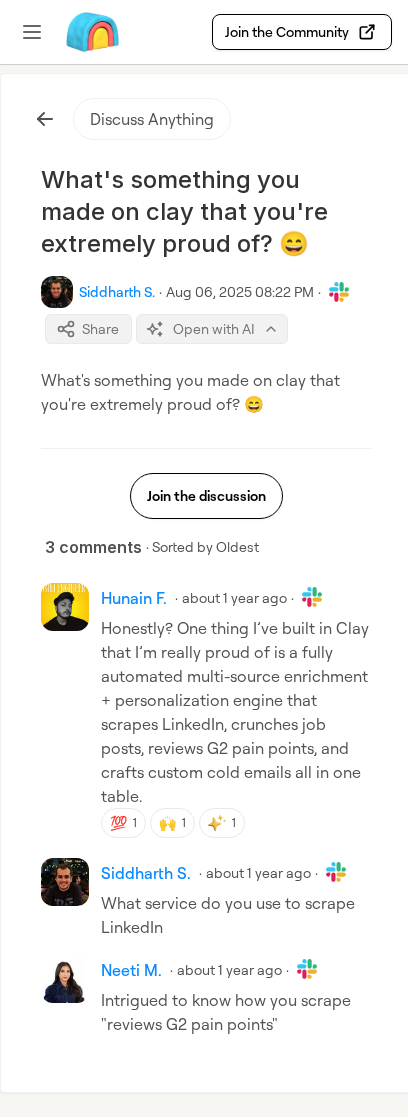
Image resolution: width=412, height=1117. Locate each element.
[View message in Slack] (339, 292)
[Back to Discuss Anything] (45, 119)
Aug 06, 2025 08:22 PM (240, 291)
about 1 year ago (234, 597)
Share (100, 328)
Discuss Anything (152, 119)
